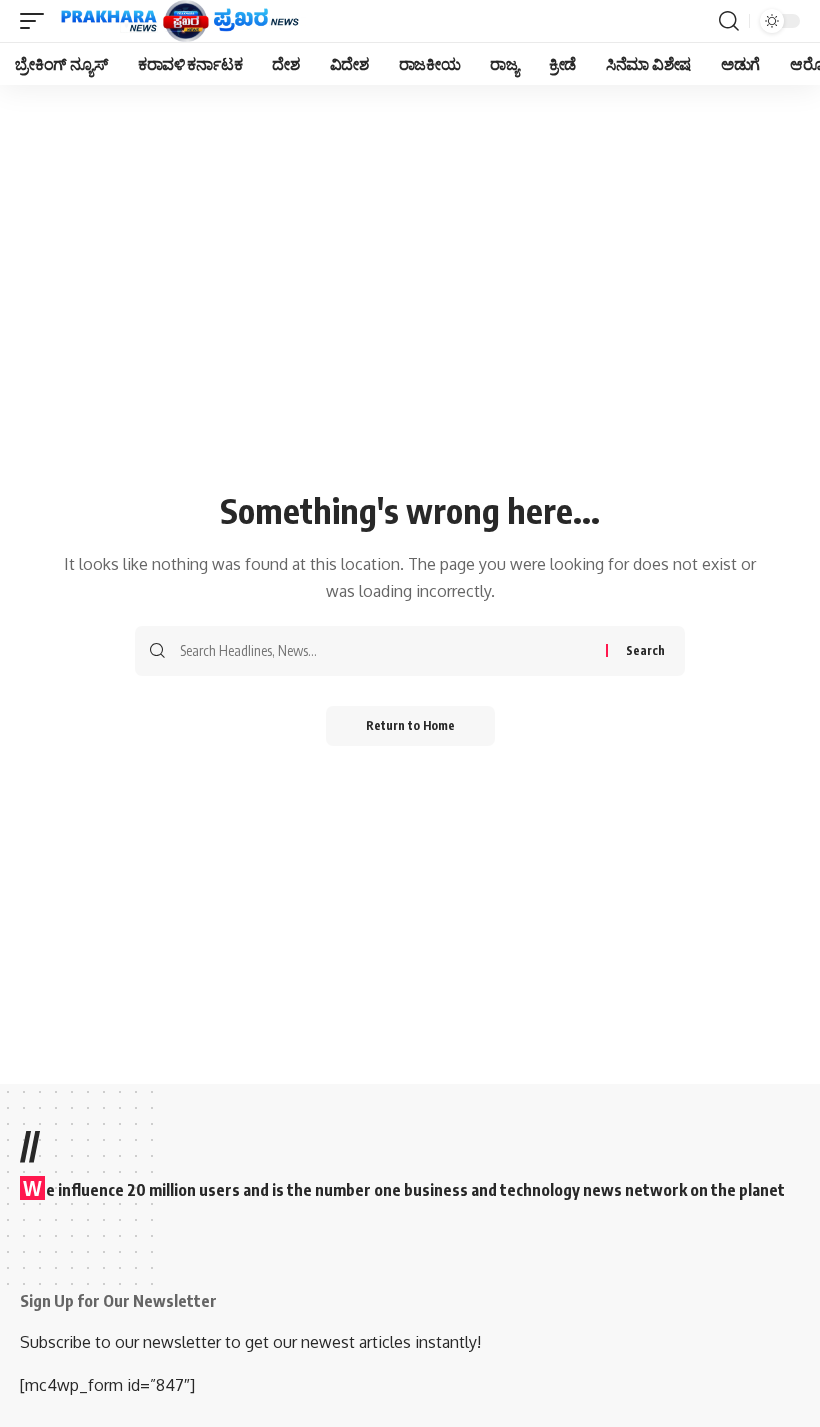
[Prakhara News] (180, 21)
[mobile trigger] (37, 21)
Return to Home (410, 725)
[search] (729, 21)
